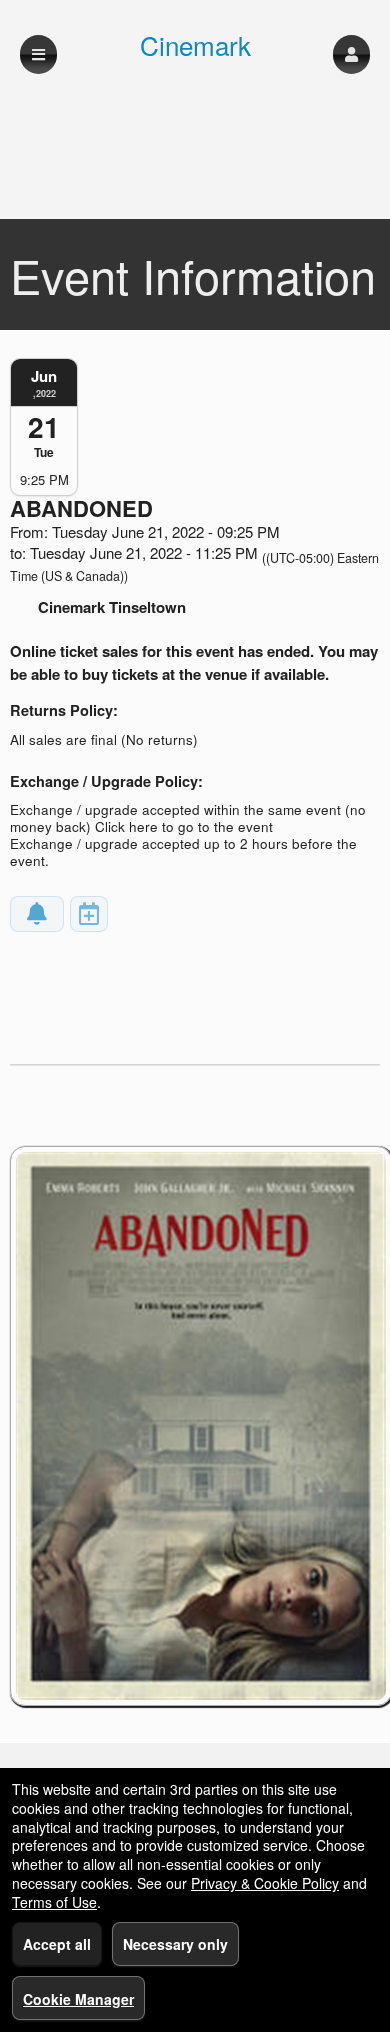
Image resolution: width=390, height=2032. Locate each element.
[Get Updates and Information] (37, 914)
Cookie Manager (78, 1999)
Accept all (57, 1944)
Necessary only (175, 1944)
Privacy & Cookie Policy (265, 1883)
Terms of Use (54, 1902)
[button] (351, 54)
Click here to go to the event (184, 826)
